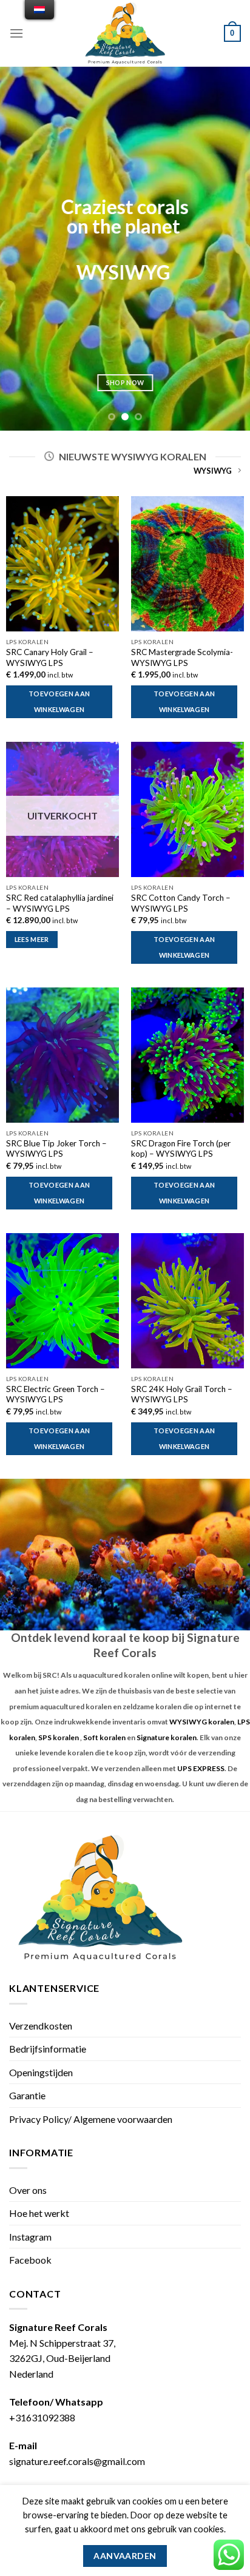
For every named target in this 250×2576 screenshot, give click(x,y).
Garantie (27, 2095)
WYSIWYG (213, 471)
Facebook (30, 2260)
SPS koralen (59, 1737)
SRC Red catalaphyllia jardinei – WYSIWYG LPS (60, 903)
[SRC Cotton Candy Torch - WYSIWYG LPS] (187, 809)
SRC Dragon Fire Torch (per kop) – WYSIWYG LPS (181, 1149)
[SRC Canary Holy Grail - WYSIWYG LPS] (62, 564)
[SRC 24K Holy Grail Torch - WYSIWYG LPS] (187, 1301)
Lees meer (32, 939)
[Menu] (16, 33)
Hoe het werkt (39, 2213)
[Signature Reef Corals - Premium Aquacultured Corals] (125, 33)
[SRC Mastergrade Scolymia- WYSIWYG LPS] (187, 564)
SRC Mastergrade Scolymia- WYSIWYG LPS (182, 657)
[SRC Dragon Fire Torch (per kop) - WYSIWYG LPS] (187, 1055)
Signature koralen (167, 1737)
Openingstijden (41, 2072)
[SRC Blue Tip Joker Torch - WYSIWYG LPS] (62, 1055)
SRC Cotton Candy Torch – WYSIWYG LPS (181, 903)
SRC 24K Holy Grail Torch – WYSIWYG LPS (182, 1394)
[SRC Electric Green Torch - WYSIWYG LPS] (62, 1301)
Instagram (30, 2237)
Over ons (28, 2190)
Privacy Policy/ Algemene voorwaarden (91, 2119)
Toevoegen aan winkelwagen (59, 701)
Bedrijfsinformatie (48, 2049)
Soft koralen (104, 1737)
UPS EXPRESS (201, 1768)
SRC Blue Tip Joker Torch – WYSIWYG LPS (56, 1149)
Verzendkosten (41, 2026)
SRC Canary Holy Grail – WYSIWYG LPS (50, 657)
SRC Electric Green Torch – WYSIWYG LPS (56, 1394)
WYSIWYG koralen (202, 1722)
